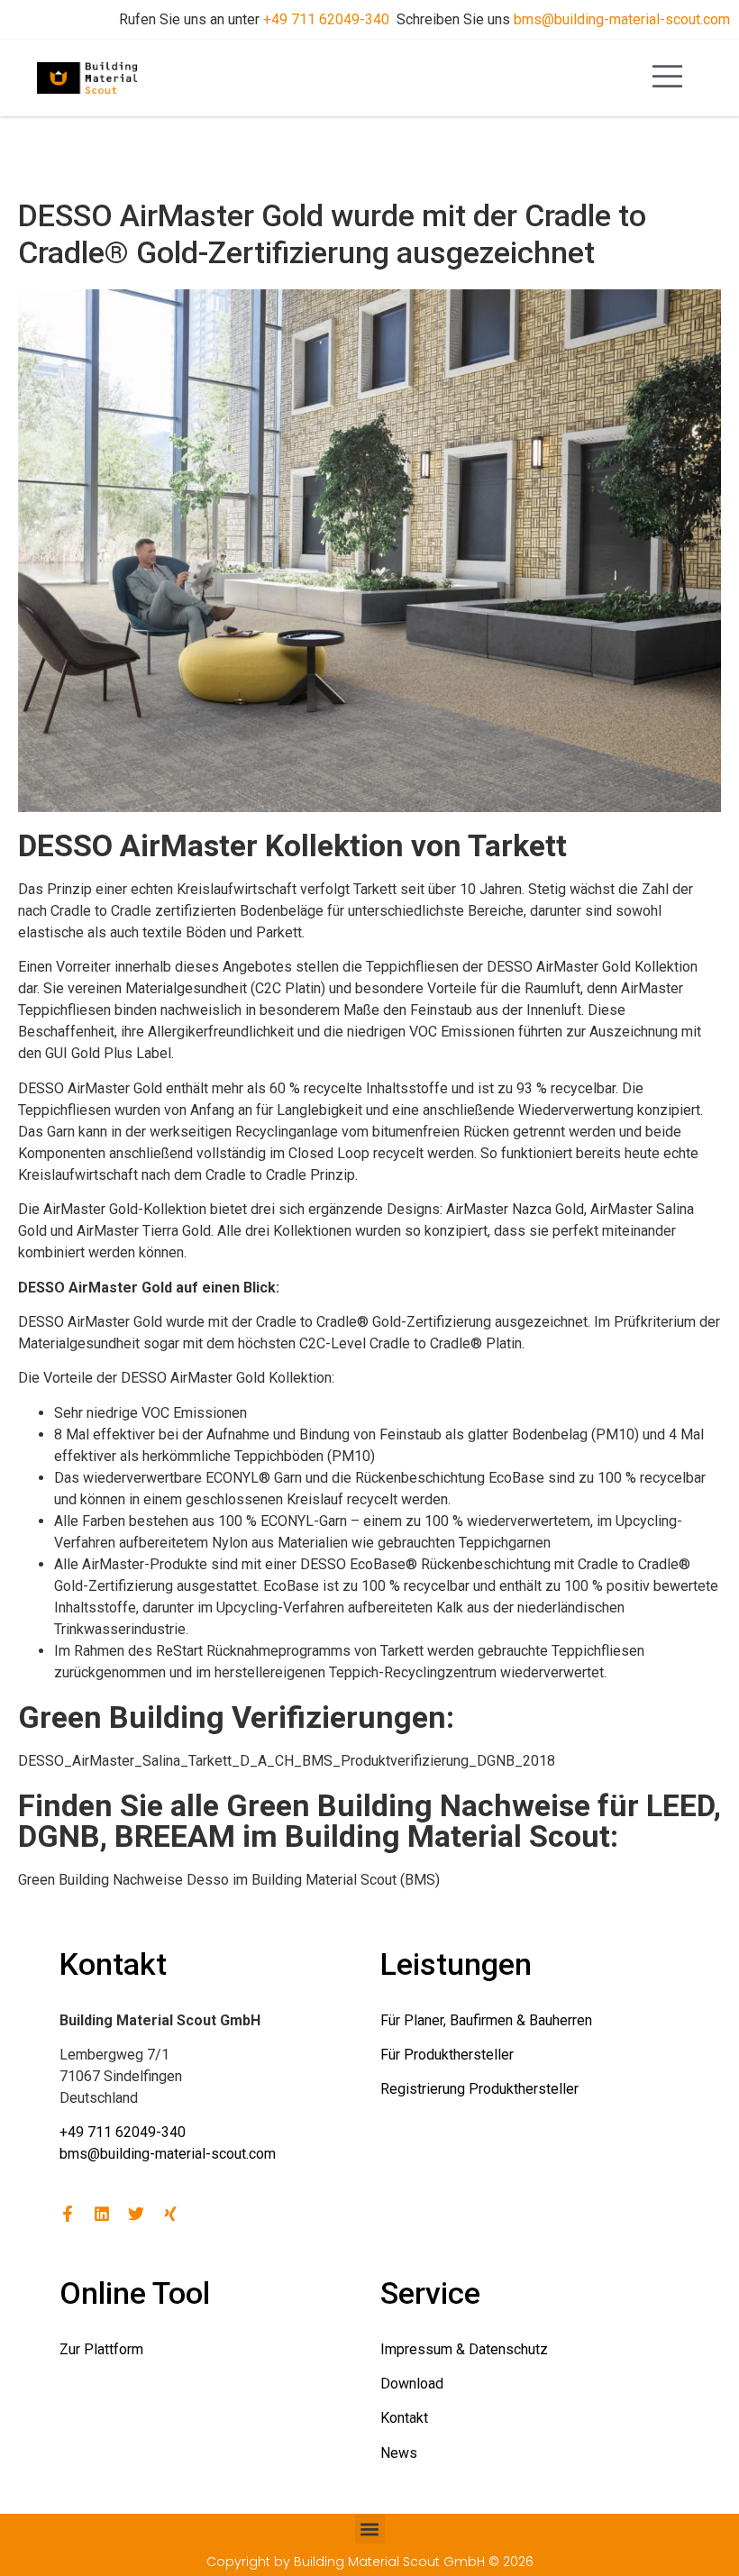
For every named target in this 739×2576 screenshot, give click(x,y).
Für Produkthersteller (447, 2055)
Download (412, 2384)
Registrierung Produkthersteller (479, 2089)
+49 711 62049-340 (326, 19)
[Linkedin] (102, 2214)
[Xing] (170, 2214)
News (399, 2453)
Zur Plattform (101, 2349)
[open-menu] (668, 78)
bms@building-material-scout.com (622, 19)
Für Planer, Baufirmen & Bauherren (486, 2020)
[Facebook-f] (68, 2214)
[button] (370, 2529)
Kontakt (404, 2418)
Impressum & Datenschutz (464, 2349)
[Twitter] (136, 2214)
